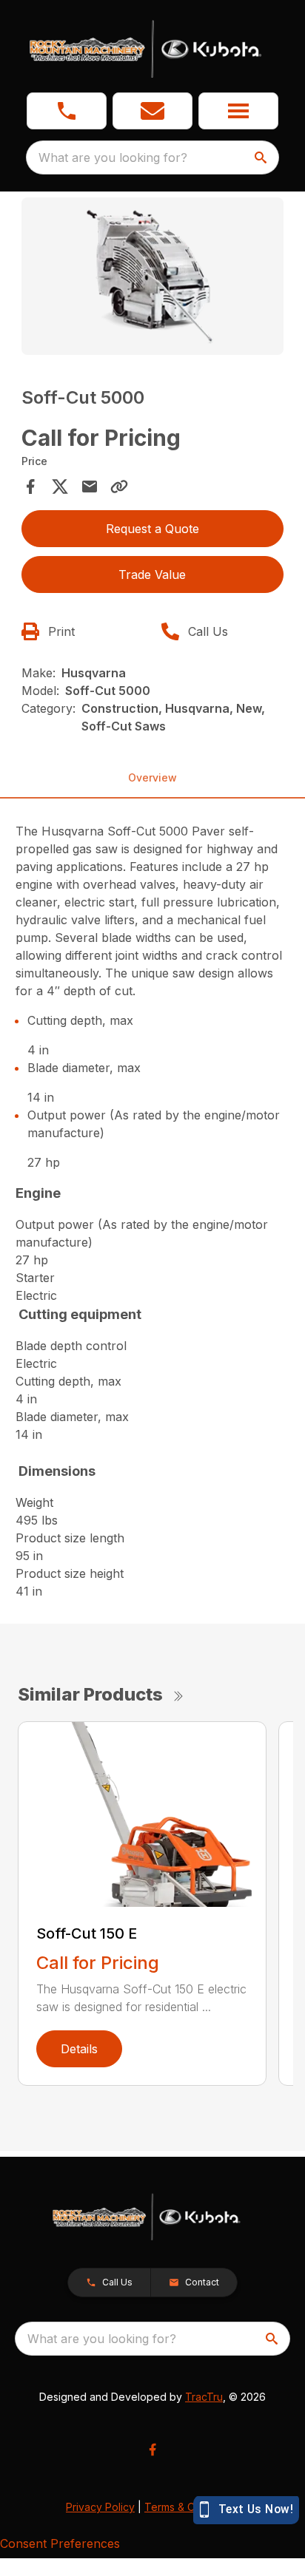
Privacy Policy (100, 2507)
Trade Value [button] (152, 574)
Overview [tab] (152, 777)
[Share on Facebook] (30, 487)
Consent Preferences (60, 2543)
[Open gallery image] (153, 276)
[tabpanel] (153, 278)
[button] (67, 111)
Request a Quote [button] (152, 529)
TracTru (204, 2397)
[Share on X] (60, 487)
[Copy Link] (119, 487)
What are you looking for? (113, 157)
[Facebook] (152, 2450)
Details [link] (79, 2049)
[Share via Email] (90, 487)
